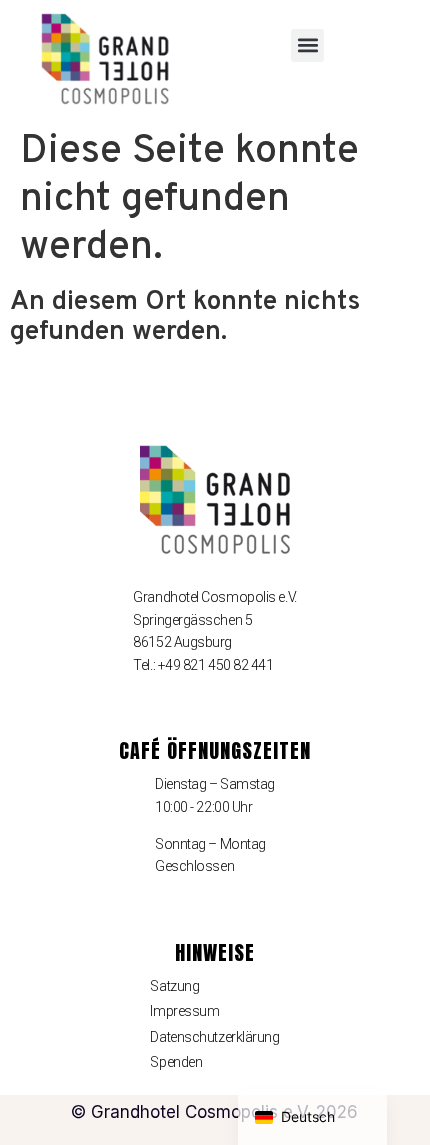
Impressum (184, 1011)
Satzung (174, 986)
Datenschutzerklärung (214, 1037)
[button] (307, 45)
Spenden (176, 1062)
